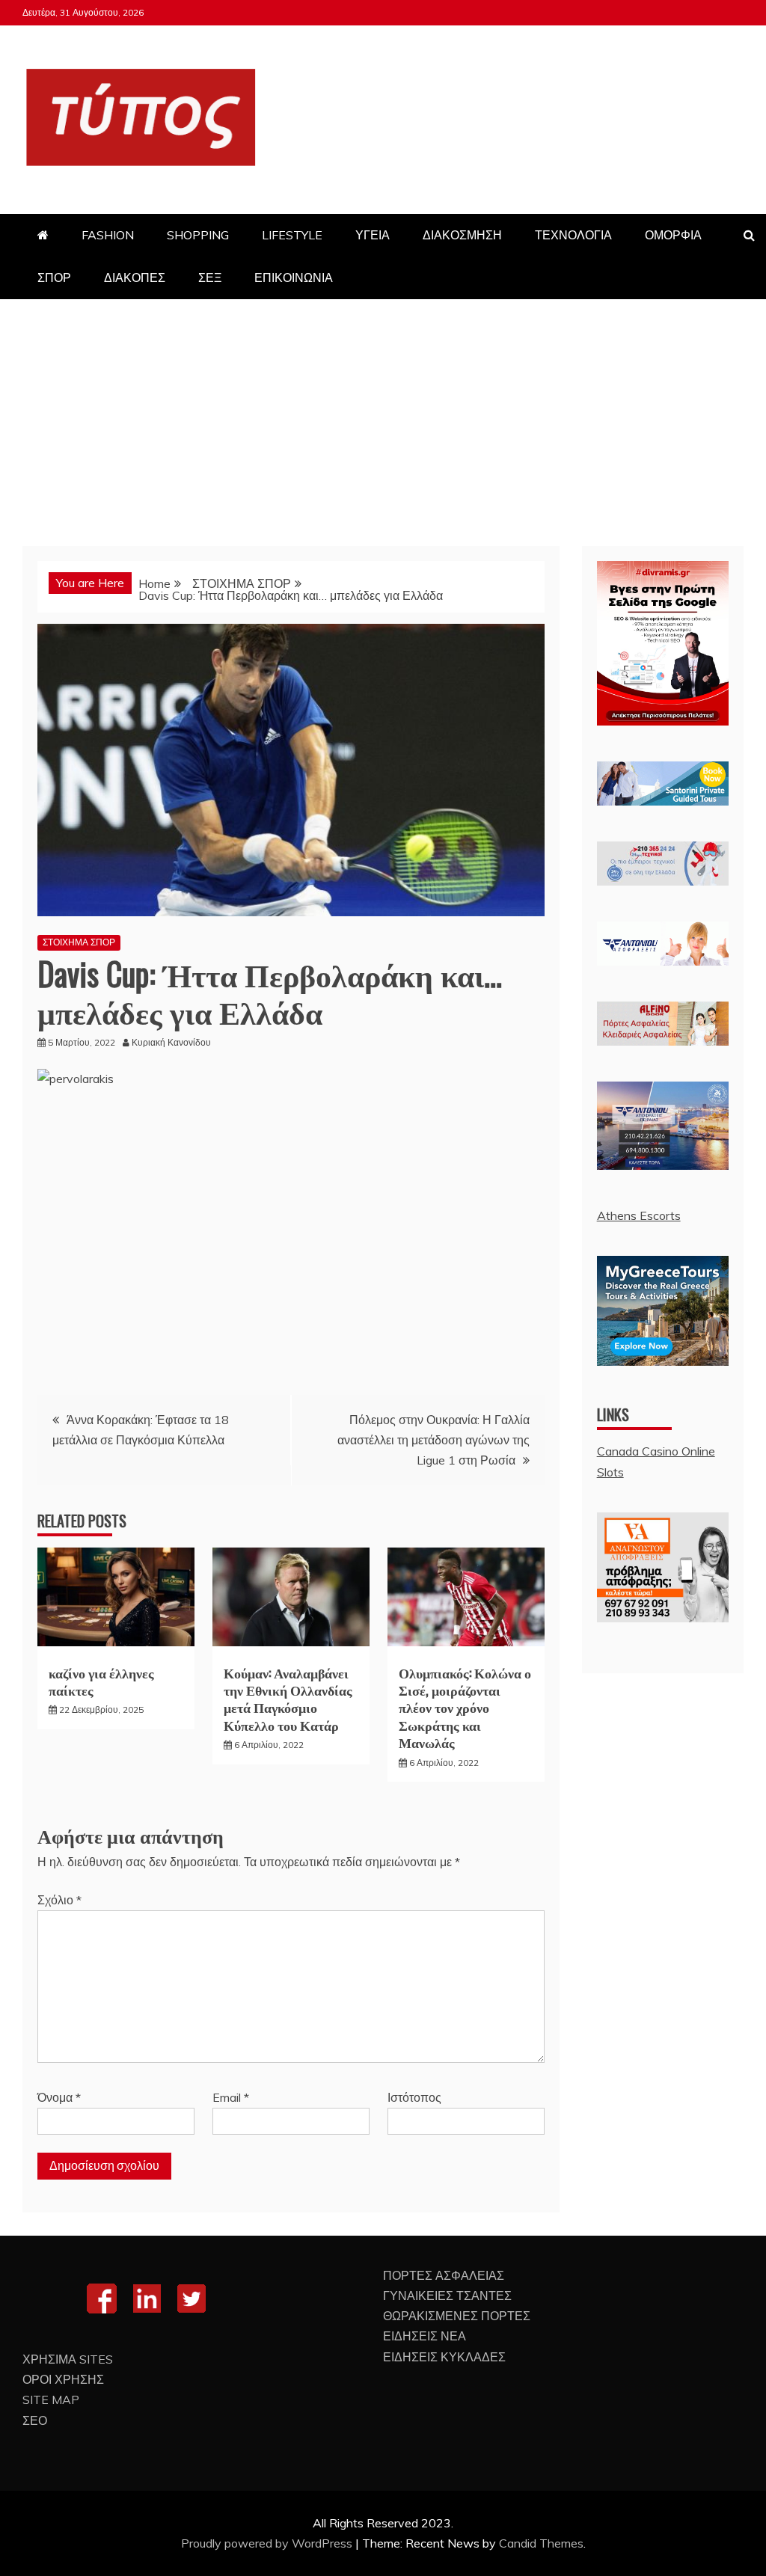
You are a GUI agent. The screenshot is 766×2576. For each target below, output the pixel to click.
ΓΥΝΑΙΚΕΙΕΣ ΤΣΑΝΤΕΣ (447, 2296)
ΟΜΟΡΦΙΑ (673, 235)
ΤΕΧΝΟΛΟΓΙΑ (573, 235)
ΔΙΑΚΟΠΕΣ (135, 277)
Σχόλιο (59, 1900)
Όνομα (59, 2097)
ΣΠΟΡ (54, 277)
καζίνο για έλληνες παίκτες (101, 1681)
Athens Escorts (639, 1215)
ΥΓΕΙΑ (373, 235)
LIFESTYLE (292, 235)
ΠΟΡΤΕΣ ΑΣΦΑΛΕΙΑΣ (444, 2275)
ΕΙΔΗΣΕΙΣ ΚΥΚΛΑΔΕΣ (444, 2357)
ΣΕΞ (210, 277)
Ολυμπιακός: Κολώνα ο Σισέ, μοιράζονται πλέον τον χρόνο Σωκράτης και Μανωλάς (465, 1708)
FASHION (108, 235)
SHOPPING (198, 235)
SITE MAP (51, 2399)
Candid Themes (541, 2543)
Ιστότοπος (414, 2097)
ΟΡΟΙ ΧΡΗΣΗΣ (63, 2379)
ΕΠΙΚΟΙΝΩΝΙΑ (294, 277)
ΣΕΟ (35, 2420)
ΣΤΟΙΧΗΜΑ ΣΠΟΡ (79, 942)
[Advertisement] (383, 411)
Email (231, 2097)
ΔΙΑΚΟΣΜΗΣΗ (462, 235)
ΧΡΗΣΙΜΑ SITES (68, 2359)
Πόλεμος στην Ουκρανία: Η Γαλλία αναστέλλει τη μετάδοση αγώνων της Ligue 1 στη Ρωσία (433, 1440)
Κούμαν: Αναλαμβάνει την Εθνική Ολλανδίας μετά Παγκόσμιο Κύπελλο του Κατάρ (288, 1699)
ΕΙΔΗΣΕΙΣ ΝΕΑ (425, 2336)
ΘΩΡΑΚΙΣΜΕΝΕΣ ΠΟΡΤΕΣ (457, 2316)
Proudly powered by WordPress (268, 2543)
